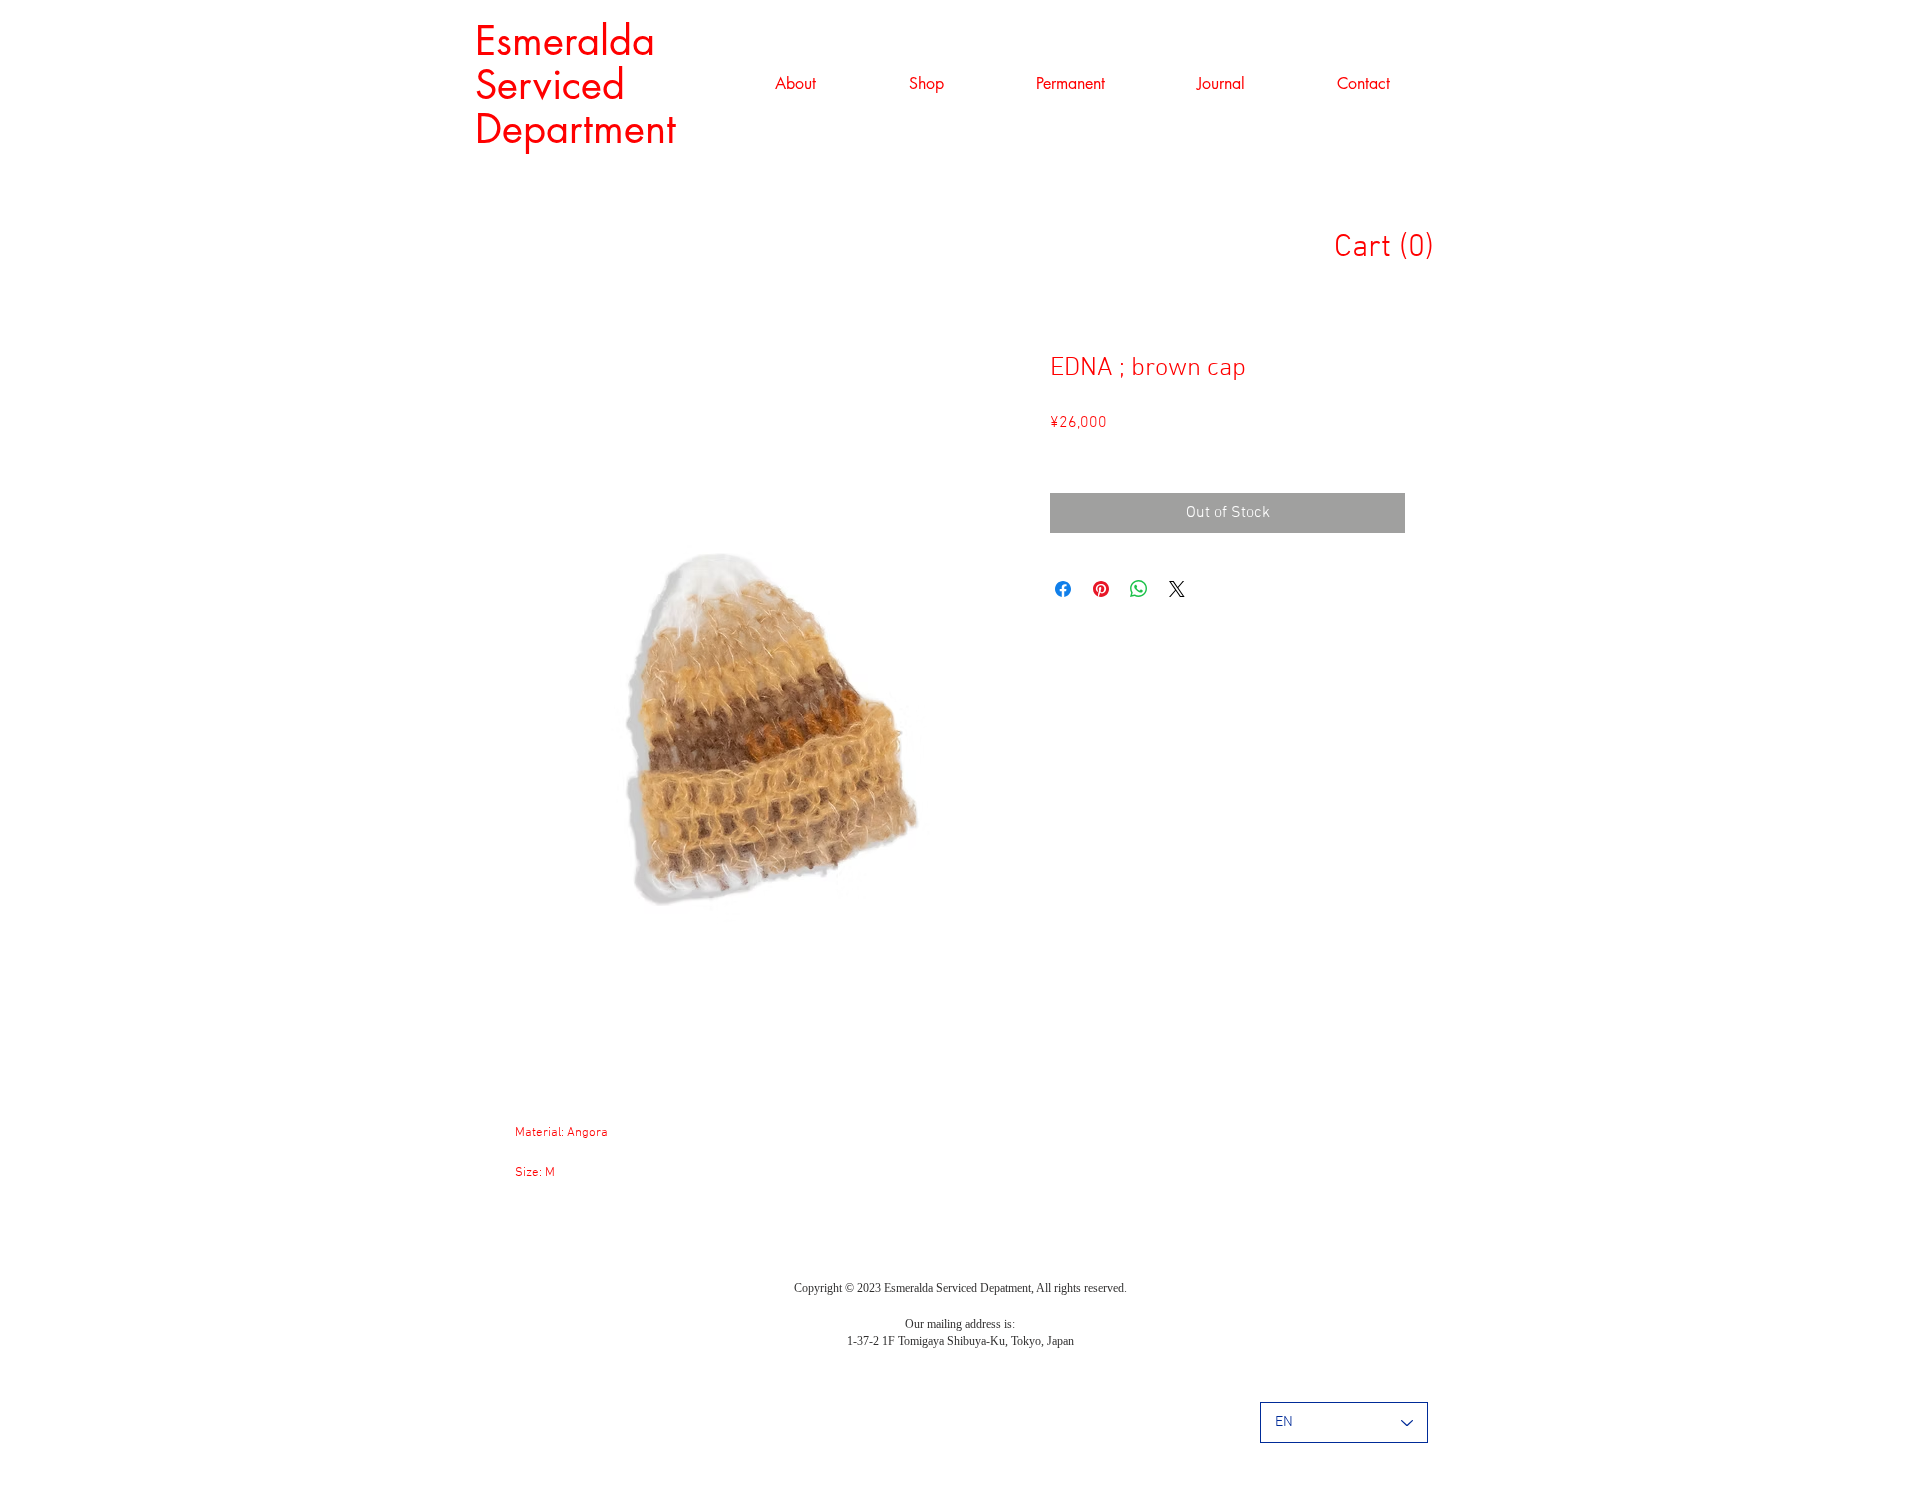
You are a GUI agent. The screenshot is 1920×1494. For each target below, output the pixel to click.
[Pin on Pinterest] (1101, 589)
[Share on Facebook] (1063, 589)
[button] (926, 84)
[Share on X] (1177, 589)
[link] (1393, 245)
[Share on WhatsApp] (1139, 589)
